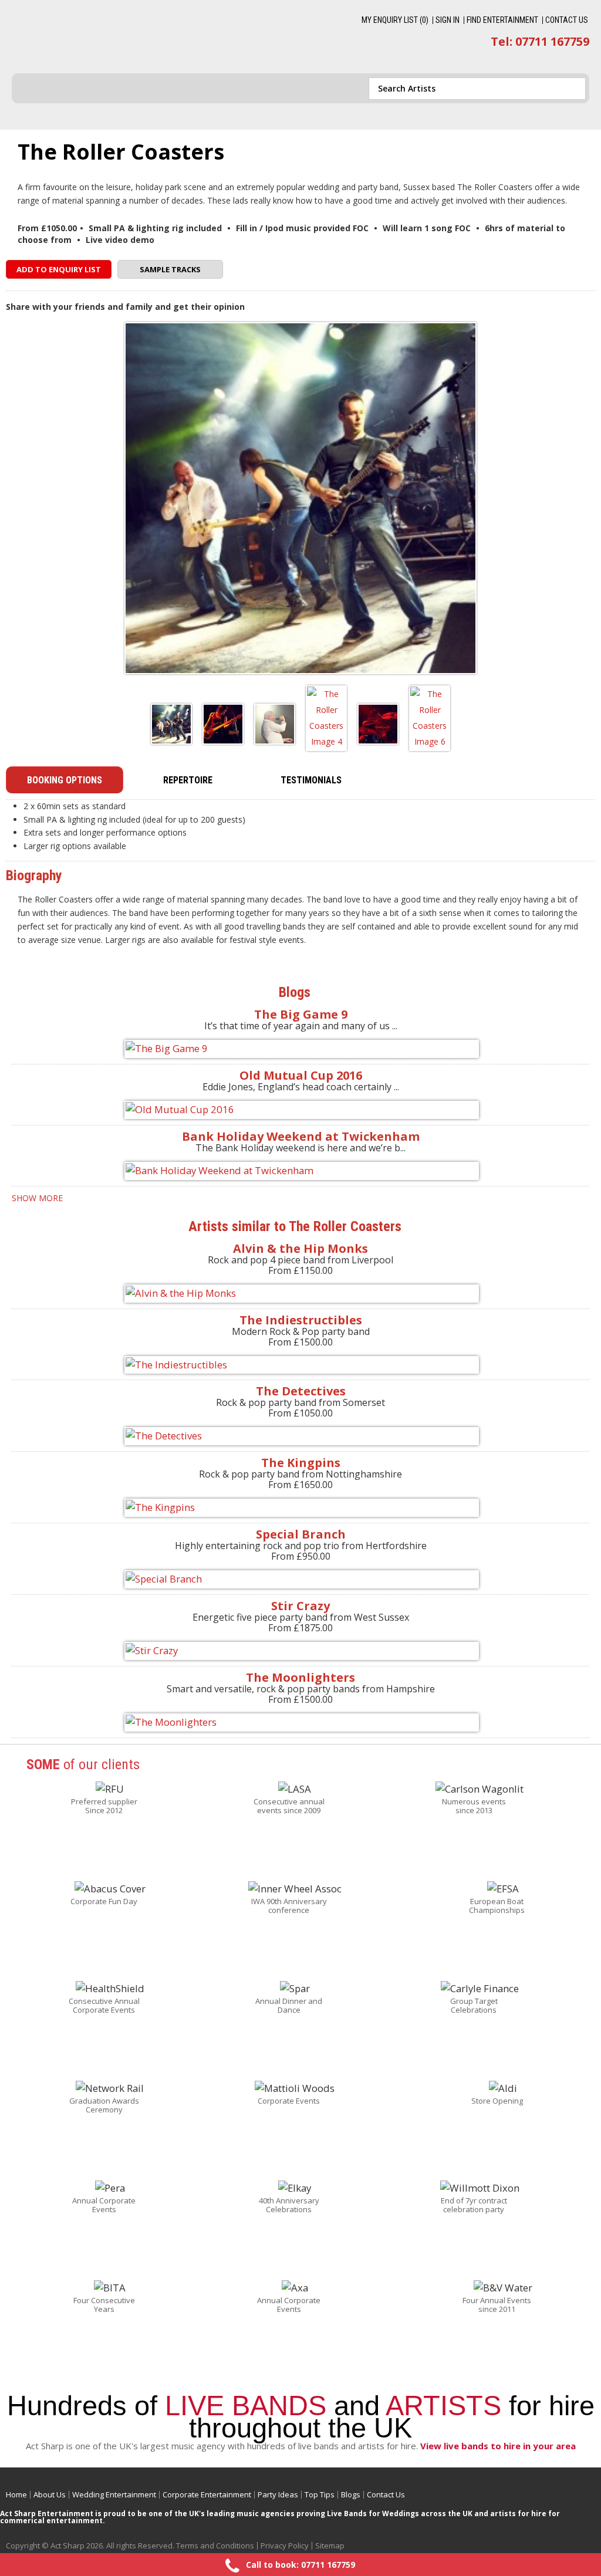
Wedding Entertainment (114, 2494)
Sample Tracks (170, 269)
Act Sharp (99, 36)
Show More (37, 1198)
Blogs (351, 2494)
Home (16, 2494)
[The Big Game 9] (300, 1049)
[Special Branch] (300, 1579)
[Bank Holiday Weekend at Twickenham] (300, 1171)
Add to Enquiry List (59, 269)
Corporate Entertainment (207, 2494)
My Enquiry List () (395, 20)
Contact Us (567, 20)
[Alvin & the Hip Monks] (300, 1294)
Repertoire (188, 780)
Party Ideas (278, 2494)
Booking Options (65, 780)
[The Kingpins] (300, 1508)
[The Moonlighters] (300, 1723)
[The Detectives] (300, 1436)
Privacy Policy (285, 2545)
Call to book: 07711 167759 (300, 2565)
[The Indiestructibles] (300, 1365)
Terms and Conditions (215, 2545)
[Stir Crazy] (300, 1651)
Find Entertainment (502, 20)
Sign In (448, 20)
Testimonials (311, 780)
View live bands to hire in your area (498, 2446)
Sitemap (330, 2545)
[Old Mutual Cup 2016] (300, 1110)
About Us (50, 2494)
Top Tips (320, 2494)
